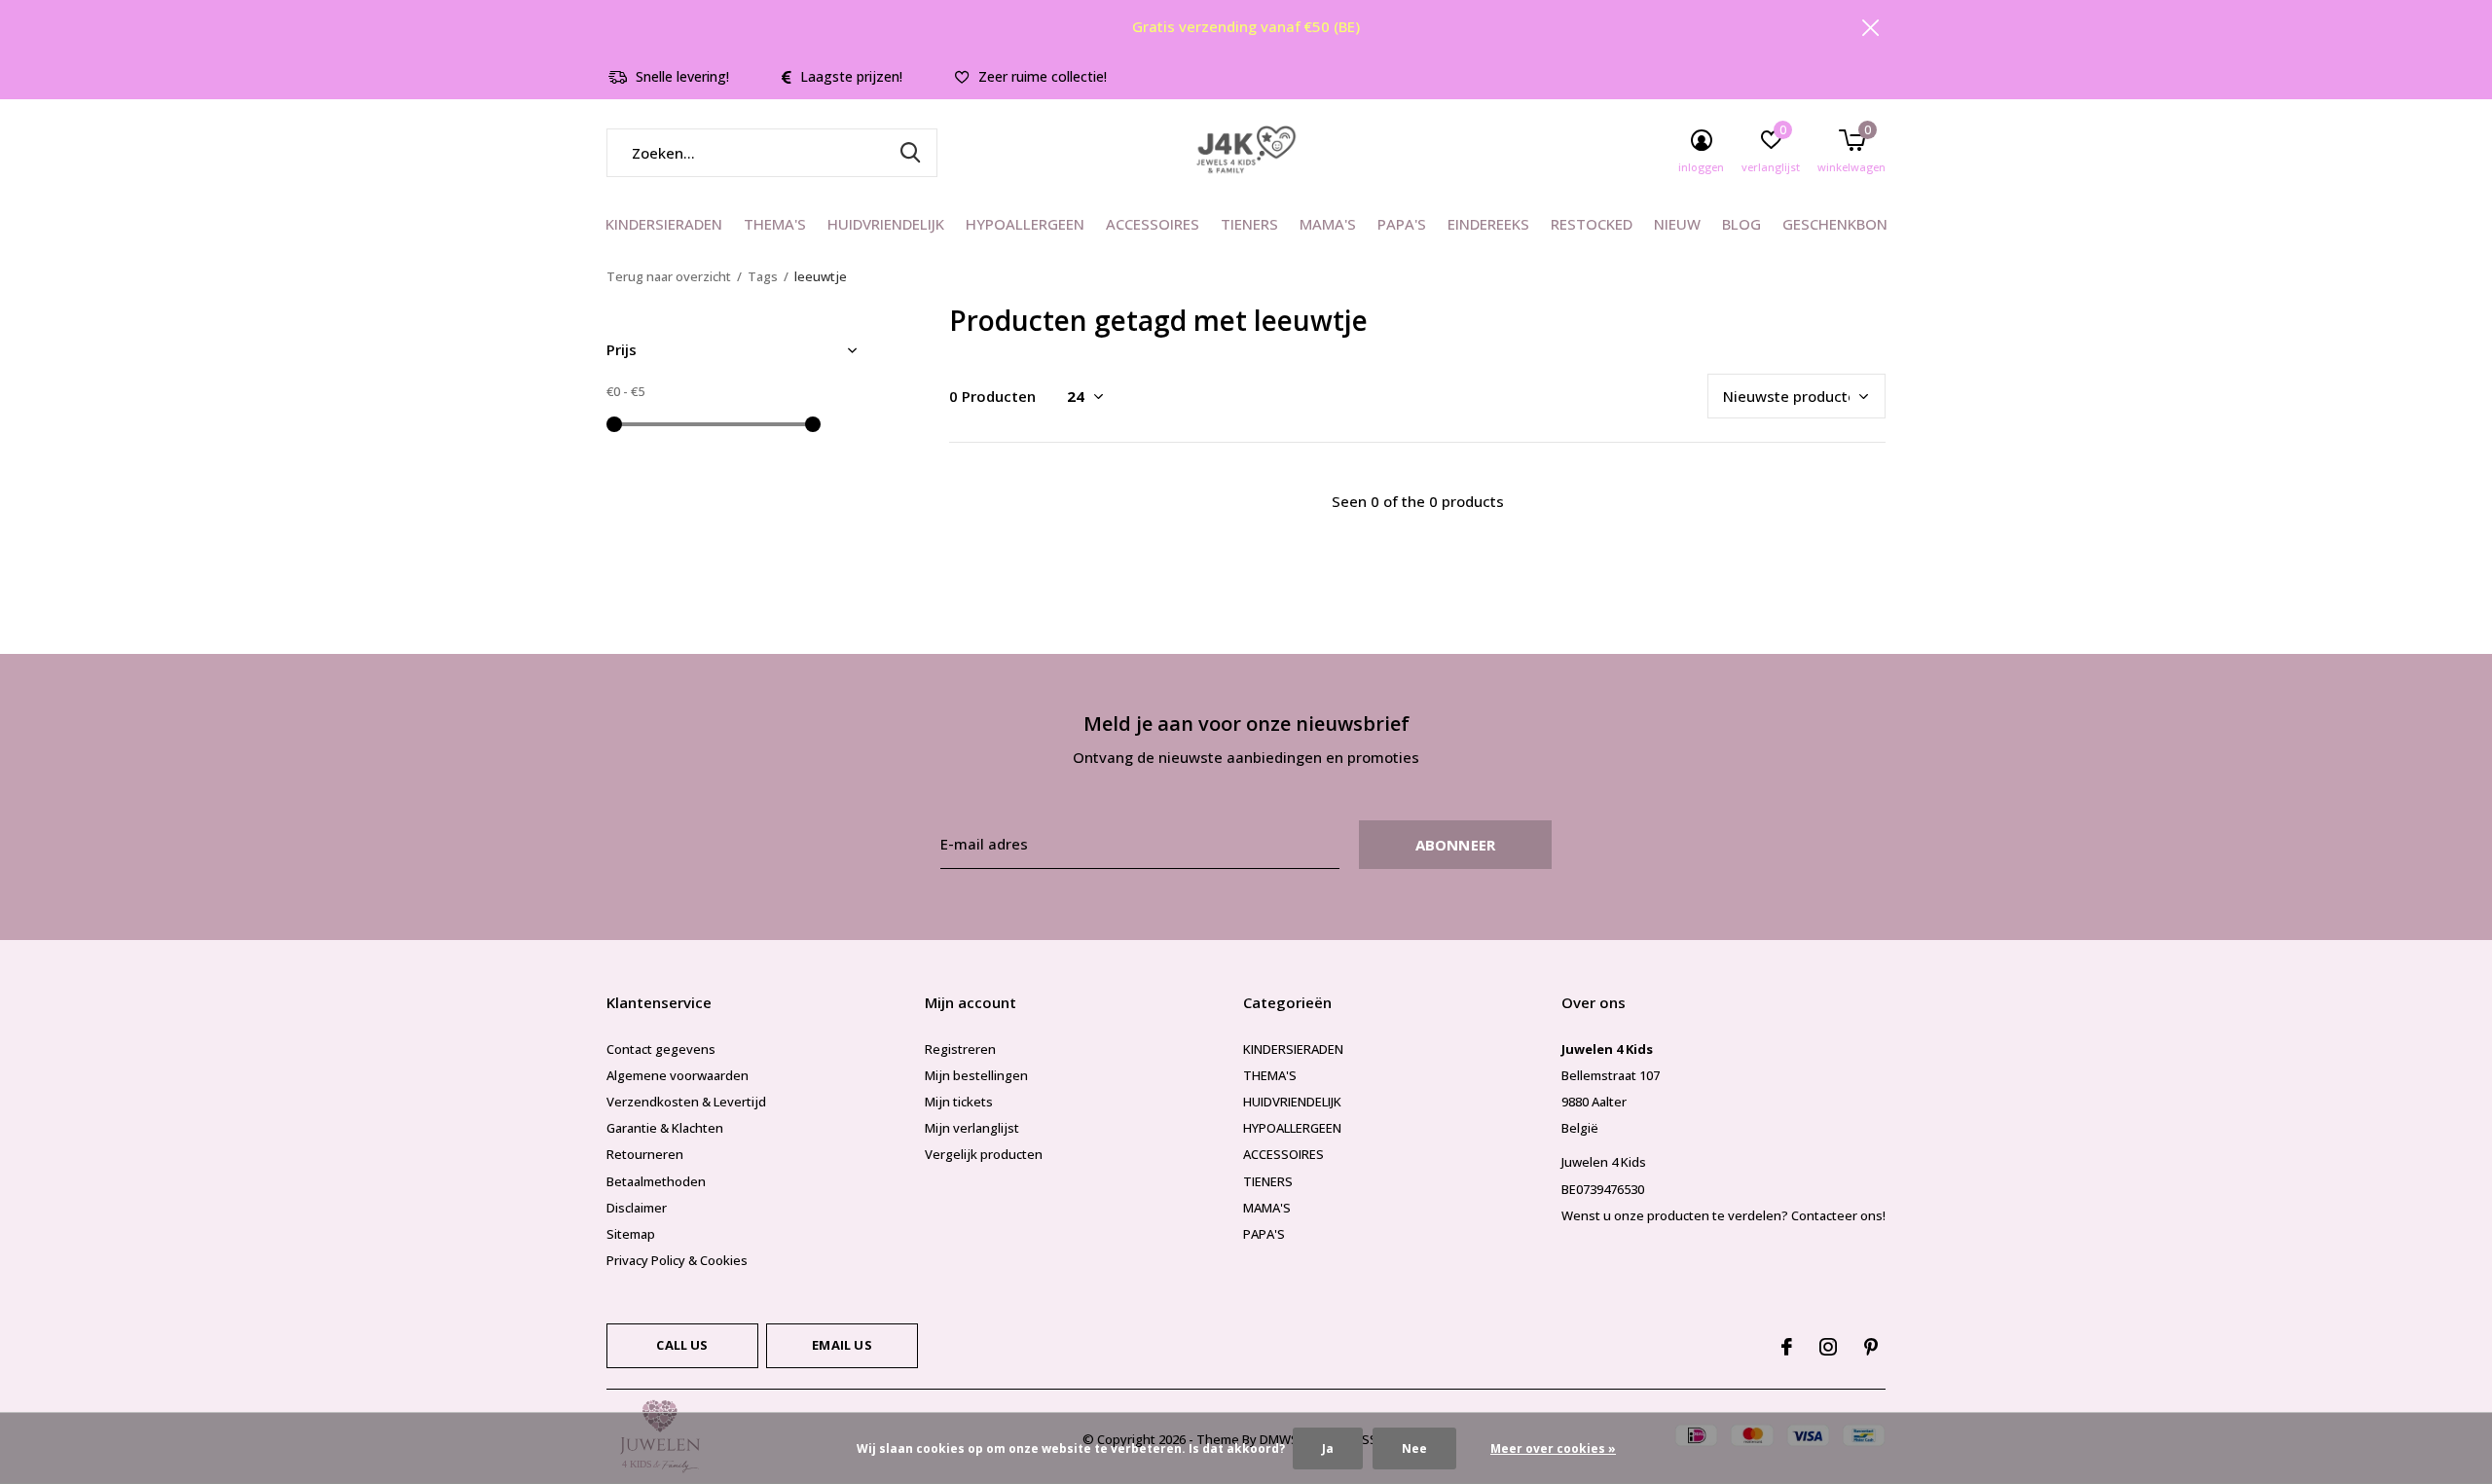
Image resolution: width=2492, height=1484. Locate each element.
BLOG (1741, 224)
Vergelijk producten (984, 1154)
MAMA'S (1328, 224)
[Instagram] (1828, 1347)
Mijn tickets (959, 1102)
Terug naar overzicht (669, 276)
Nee (1414, 1448)
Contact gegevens (661, 1049)
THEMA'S (775, 224)
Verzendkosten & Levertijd (686, 1102)
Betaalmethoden (656, 1181)
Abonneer (1456, 845)
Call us (682, 1345)
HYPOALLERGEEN (1025, 224)
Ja (1328, 1448)
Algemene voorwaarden (678, 1075)
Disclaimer (637, 1208)
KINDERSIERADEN (664, 224)
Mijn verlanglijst (972, 1128)
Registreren (960, 1049)
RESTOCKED (1592, 224)
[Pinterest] (1871, 1347)
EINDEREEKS (1488, 224)
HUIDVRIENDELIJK (886, 224)
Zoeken (910, 153)
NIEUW (1677, 224)
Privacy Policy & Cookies (677, 1260)
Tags (763, 276)
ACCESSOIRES (1153, 224)
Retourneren (645, 1154)
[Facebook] (1787, 1347)
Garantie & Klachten (665, 1128)
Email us (842, 1345)
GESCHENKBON (1835, 224)
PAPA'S (1402, 224)
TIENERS (1249, 224)
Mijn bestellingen (976, 1075)
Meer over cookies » (1553, 1448)
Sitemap (631, 1234)
